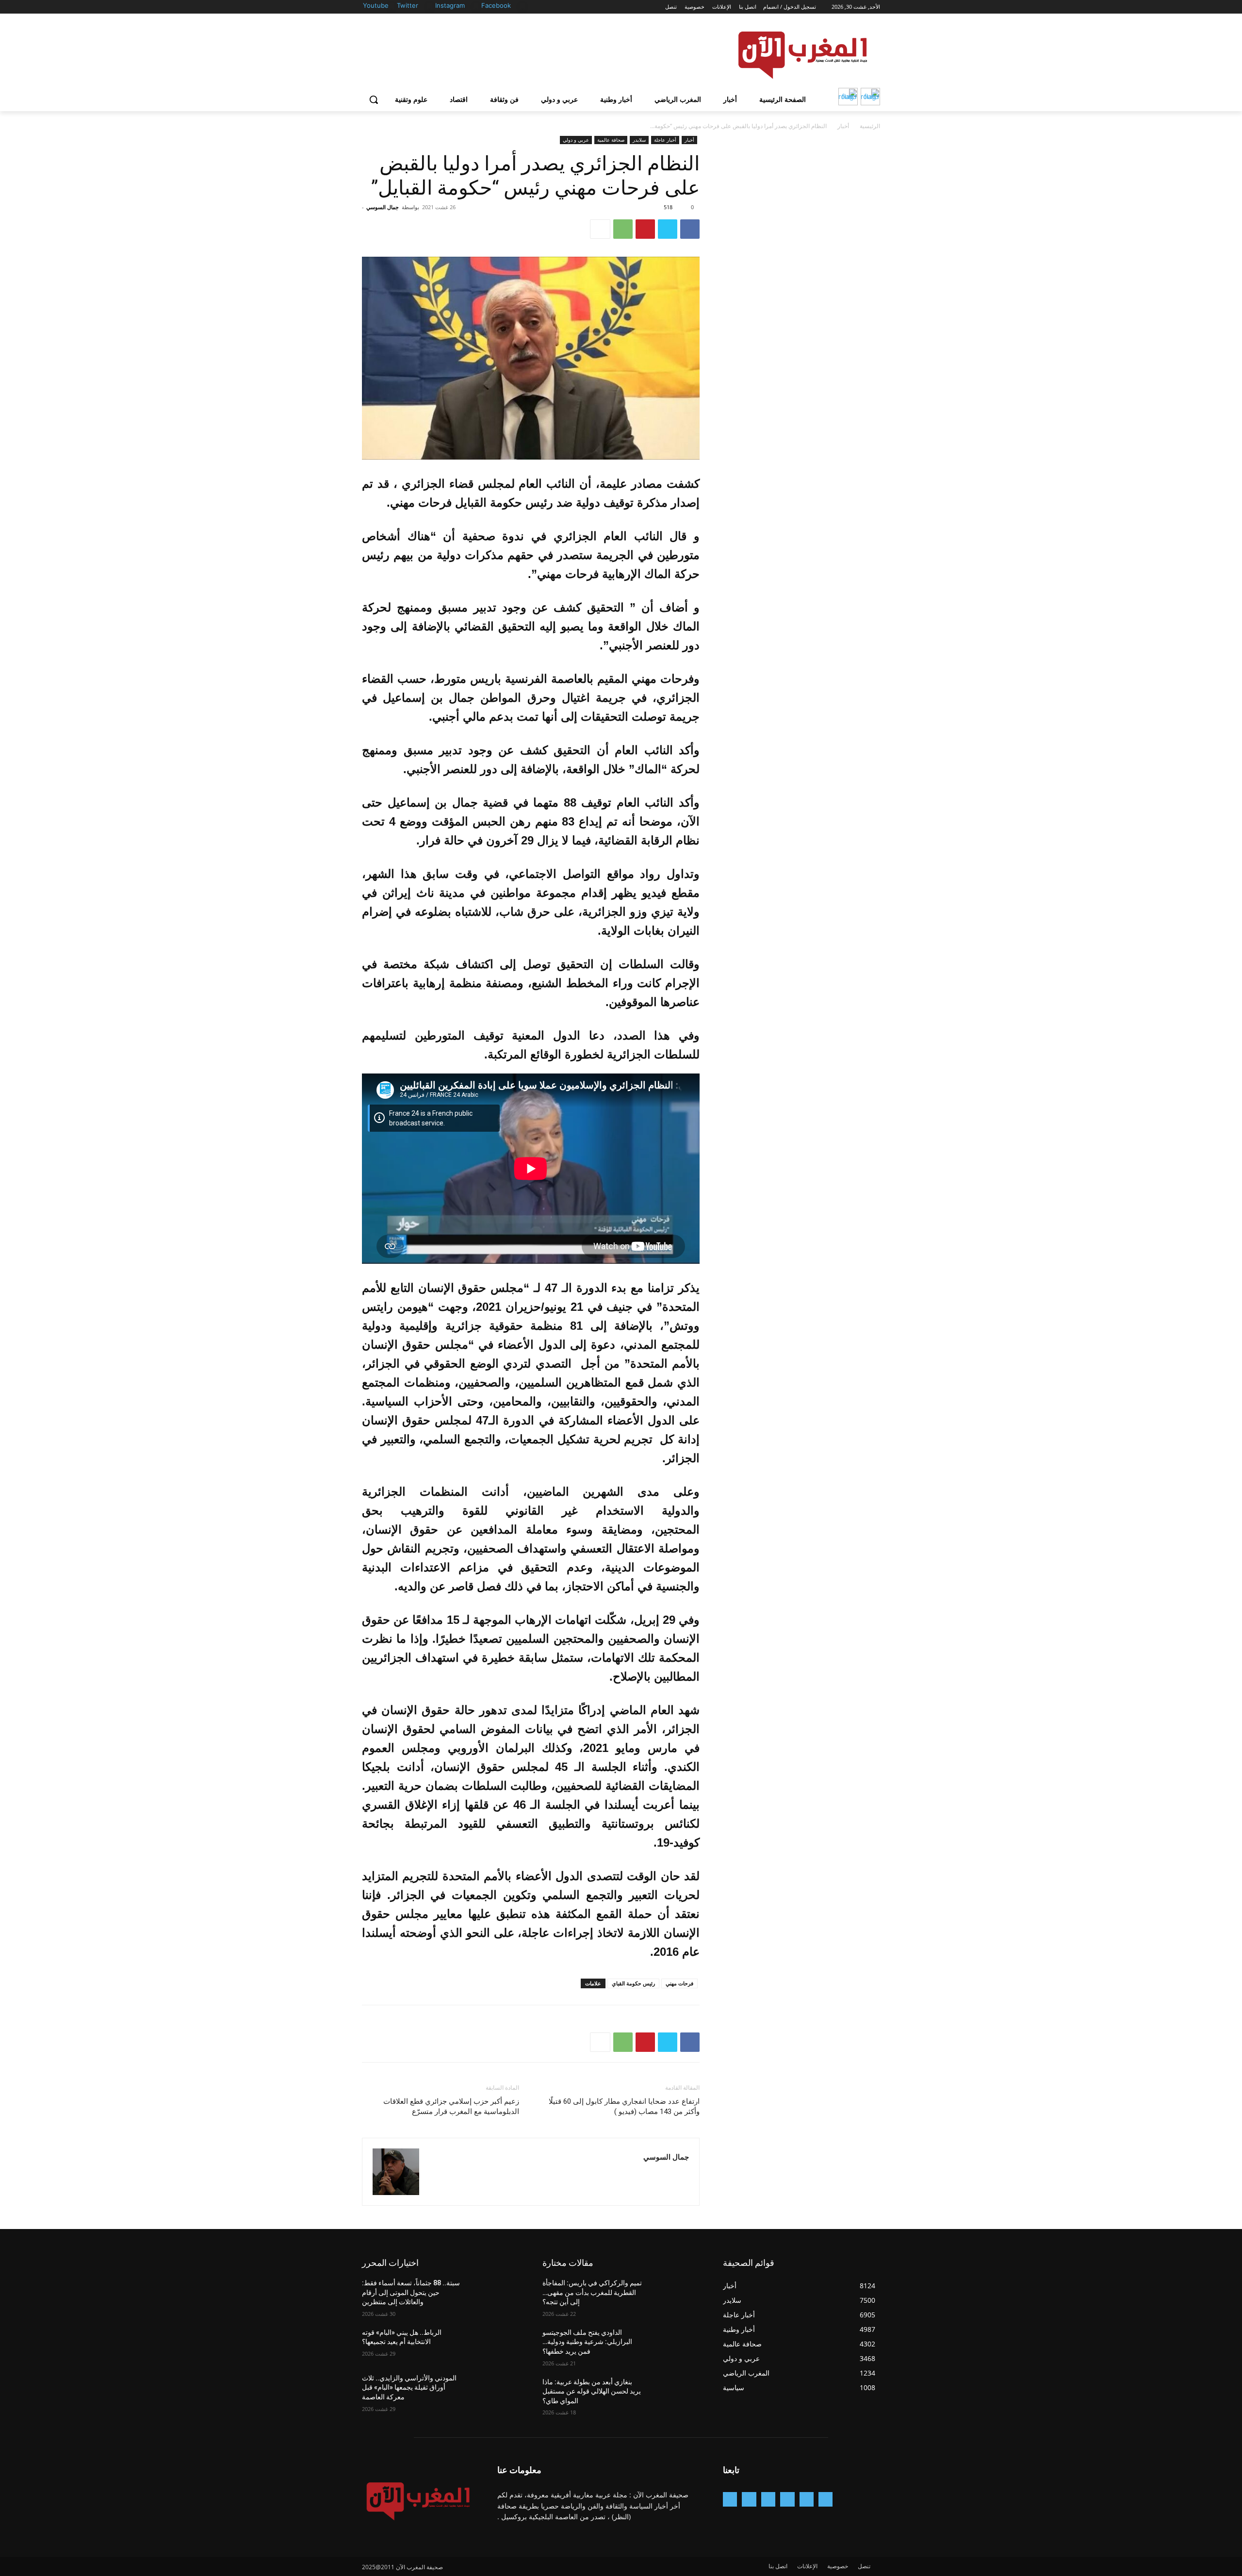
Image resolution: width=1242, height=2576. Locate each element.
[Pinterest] (645, 229)
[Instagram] (476, 6)
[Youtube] (391, 6)
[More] (600, 229)
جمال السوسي (383, 207)
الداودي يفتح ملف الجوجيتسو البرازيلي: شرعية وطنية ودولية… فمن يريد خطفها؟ (587, 2342)
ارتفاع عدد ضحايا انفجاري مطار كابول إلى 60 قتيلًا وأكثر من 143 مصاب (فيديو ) (624, 2106)
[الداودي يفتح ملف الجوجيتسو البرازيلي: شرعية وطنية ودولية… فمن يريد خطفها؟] (676, 2345)
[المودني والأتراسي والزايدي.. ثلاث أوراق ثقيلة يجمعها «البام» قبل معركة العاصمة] (496, 2390)
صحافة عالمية (611, 140)
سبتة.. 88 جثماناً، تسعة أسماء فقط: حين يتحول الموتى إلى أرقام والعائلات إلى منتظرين (411, 2292)
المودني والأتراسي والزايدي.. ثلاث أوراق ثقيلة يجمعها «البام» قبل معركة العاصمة (409, 2387)
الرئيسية (870, 126)
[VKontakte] (730, 2499)
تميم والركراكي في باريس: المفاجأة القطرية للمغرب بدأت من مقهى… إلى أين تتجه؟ (592, 2292)
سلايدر (639, 140)
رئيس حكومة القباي (633, 1983)
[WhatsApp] (623, 229)
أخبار (843, 126)
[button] (374, 99)
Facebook (496, 5)
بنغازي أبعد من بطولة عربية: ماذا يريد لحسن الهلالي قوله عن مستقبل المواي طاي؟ (592, 2391)
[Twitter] (430, 6)
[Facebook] (522, 6)
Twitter (408, 5)
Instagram (450, 5)
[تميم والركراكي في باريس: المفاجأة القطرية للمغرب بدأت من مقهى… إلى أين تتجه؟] (676, 2295)
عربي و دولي (576, 140)
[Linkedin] (768, 2499)
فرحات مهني (679, 1983)
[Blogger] (825, 2499)
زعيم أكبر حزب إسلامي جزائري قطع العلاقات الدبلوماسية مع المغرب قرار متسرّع (451, 2106)
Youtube (376, 5)
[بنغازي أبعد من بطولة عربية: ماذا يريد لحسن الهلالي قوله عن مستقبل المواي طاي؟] (676, 2394)
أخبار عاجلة (665, 140)
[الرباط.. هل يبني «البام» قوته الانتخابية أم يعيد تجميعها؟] (496, 2345)
